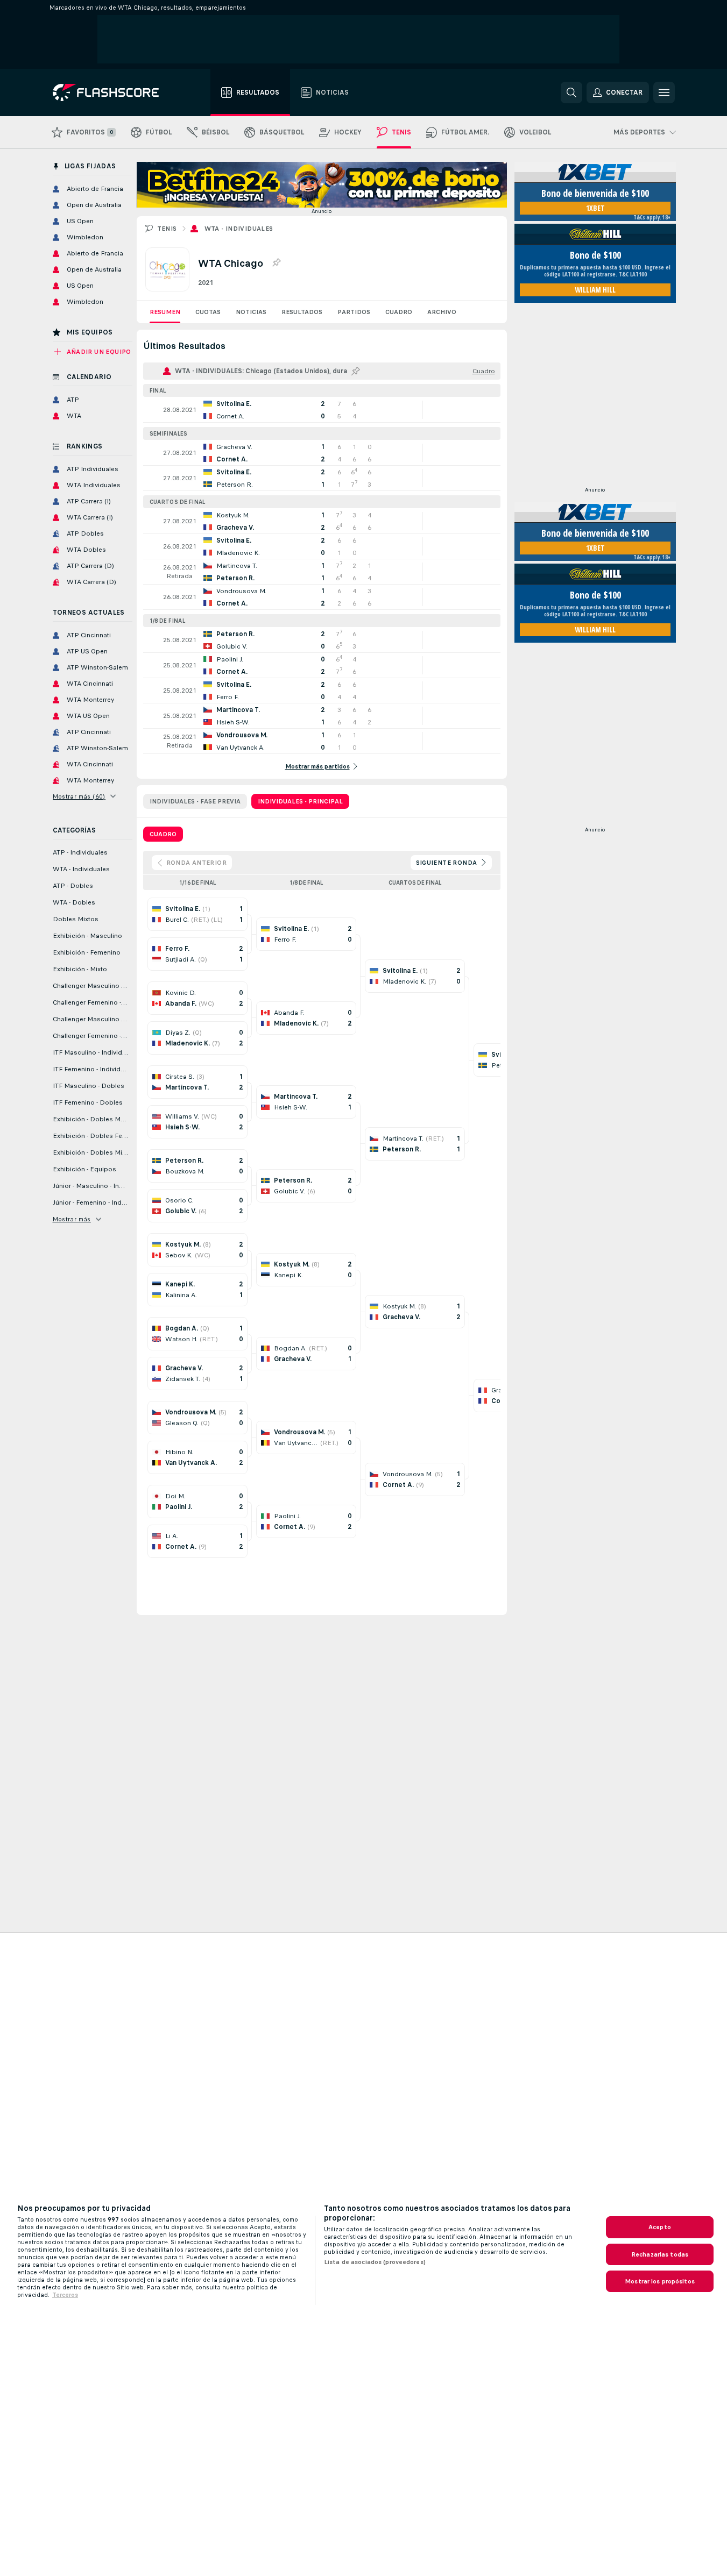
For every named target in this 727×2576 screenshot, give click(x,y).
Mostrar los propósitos (660, 2281)
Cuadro (399, 312)
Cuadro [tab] (163, 834)
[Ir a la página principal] (113, 92)
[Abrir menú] (664, 92)
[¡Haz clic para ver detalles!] (322, 410)
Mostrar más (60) (79, 796)
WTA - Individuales (239, 229)
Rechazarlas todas (660, 2254)
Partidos (354, 312)
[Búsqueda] (571, 92)
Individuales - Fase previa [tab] (195, 801)
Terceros (65, 2295)
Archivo (442, 312)
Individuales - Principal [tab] (300, 801)
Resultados (302, 312)
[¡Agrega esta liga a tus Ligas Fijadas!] (276, 263)
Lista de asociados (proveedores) (375, 2262)
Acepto (660, 2227)
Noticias (251, 312)
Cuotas (208, 312)
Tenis (167, 229)
